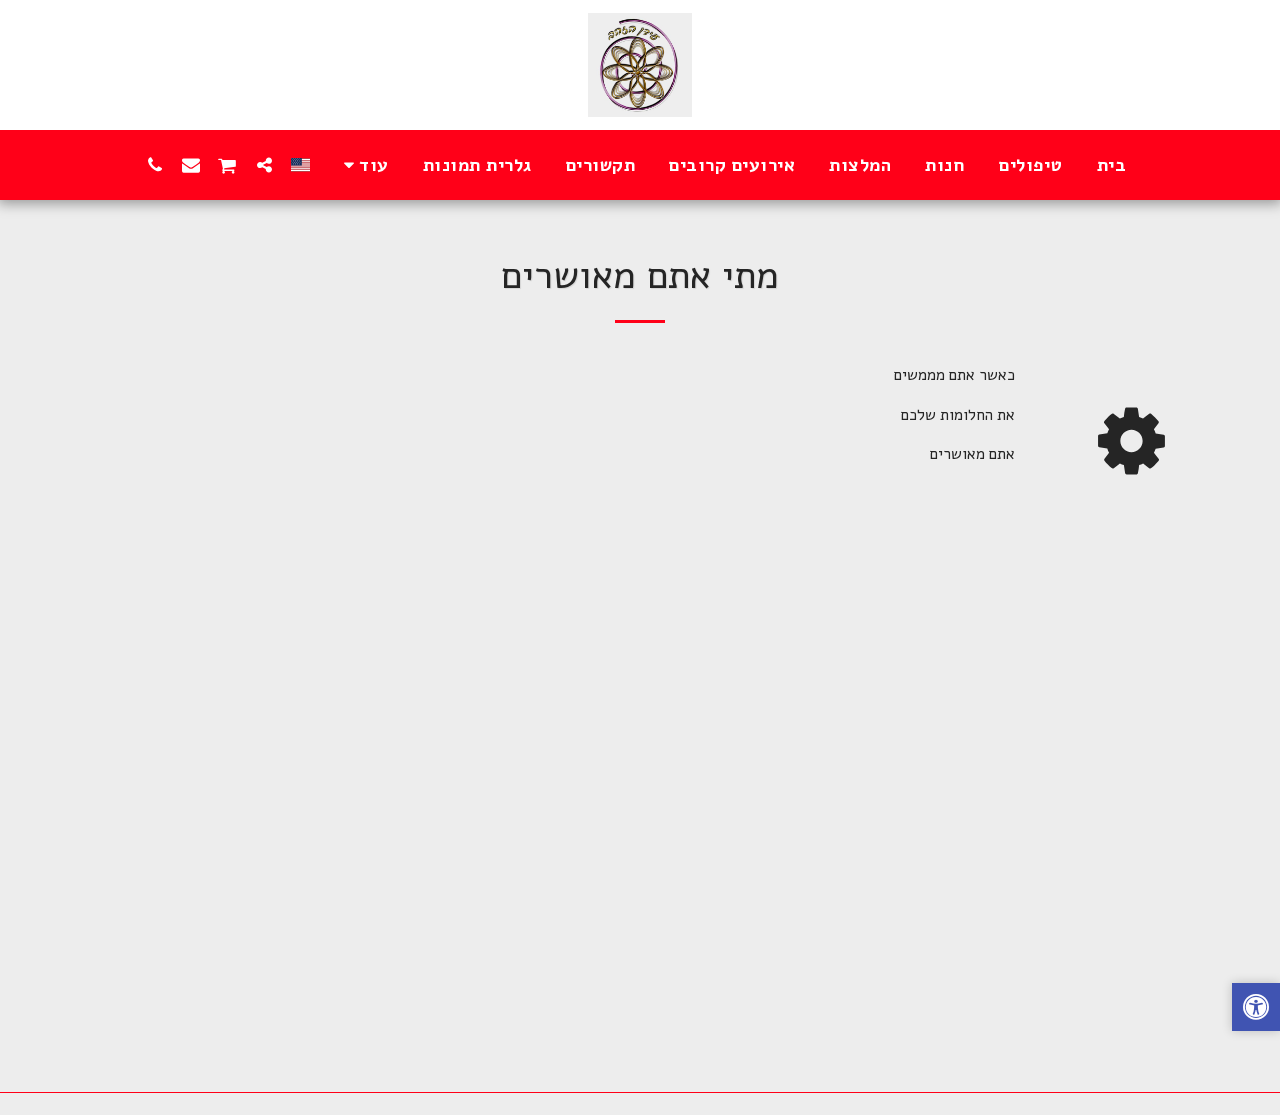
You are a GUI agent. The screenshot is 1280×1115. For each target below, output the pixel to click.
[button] (264, 164)
